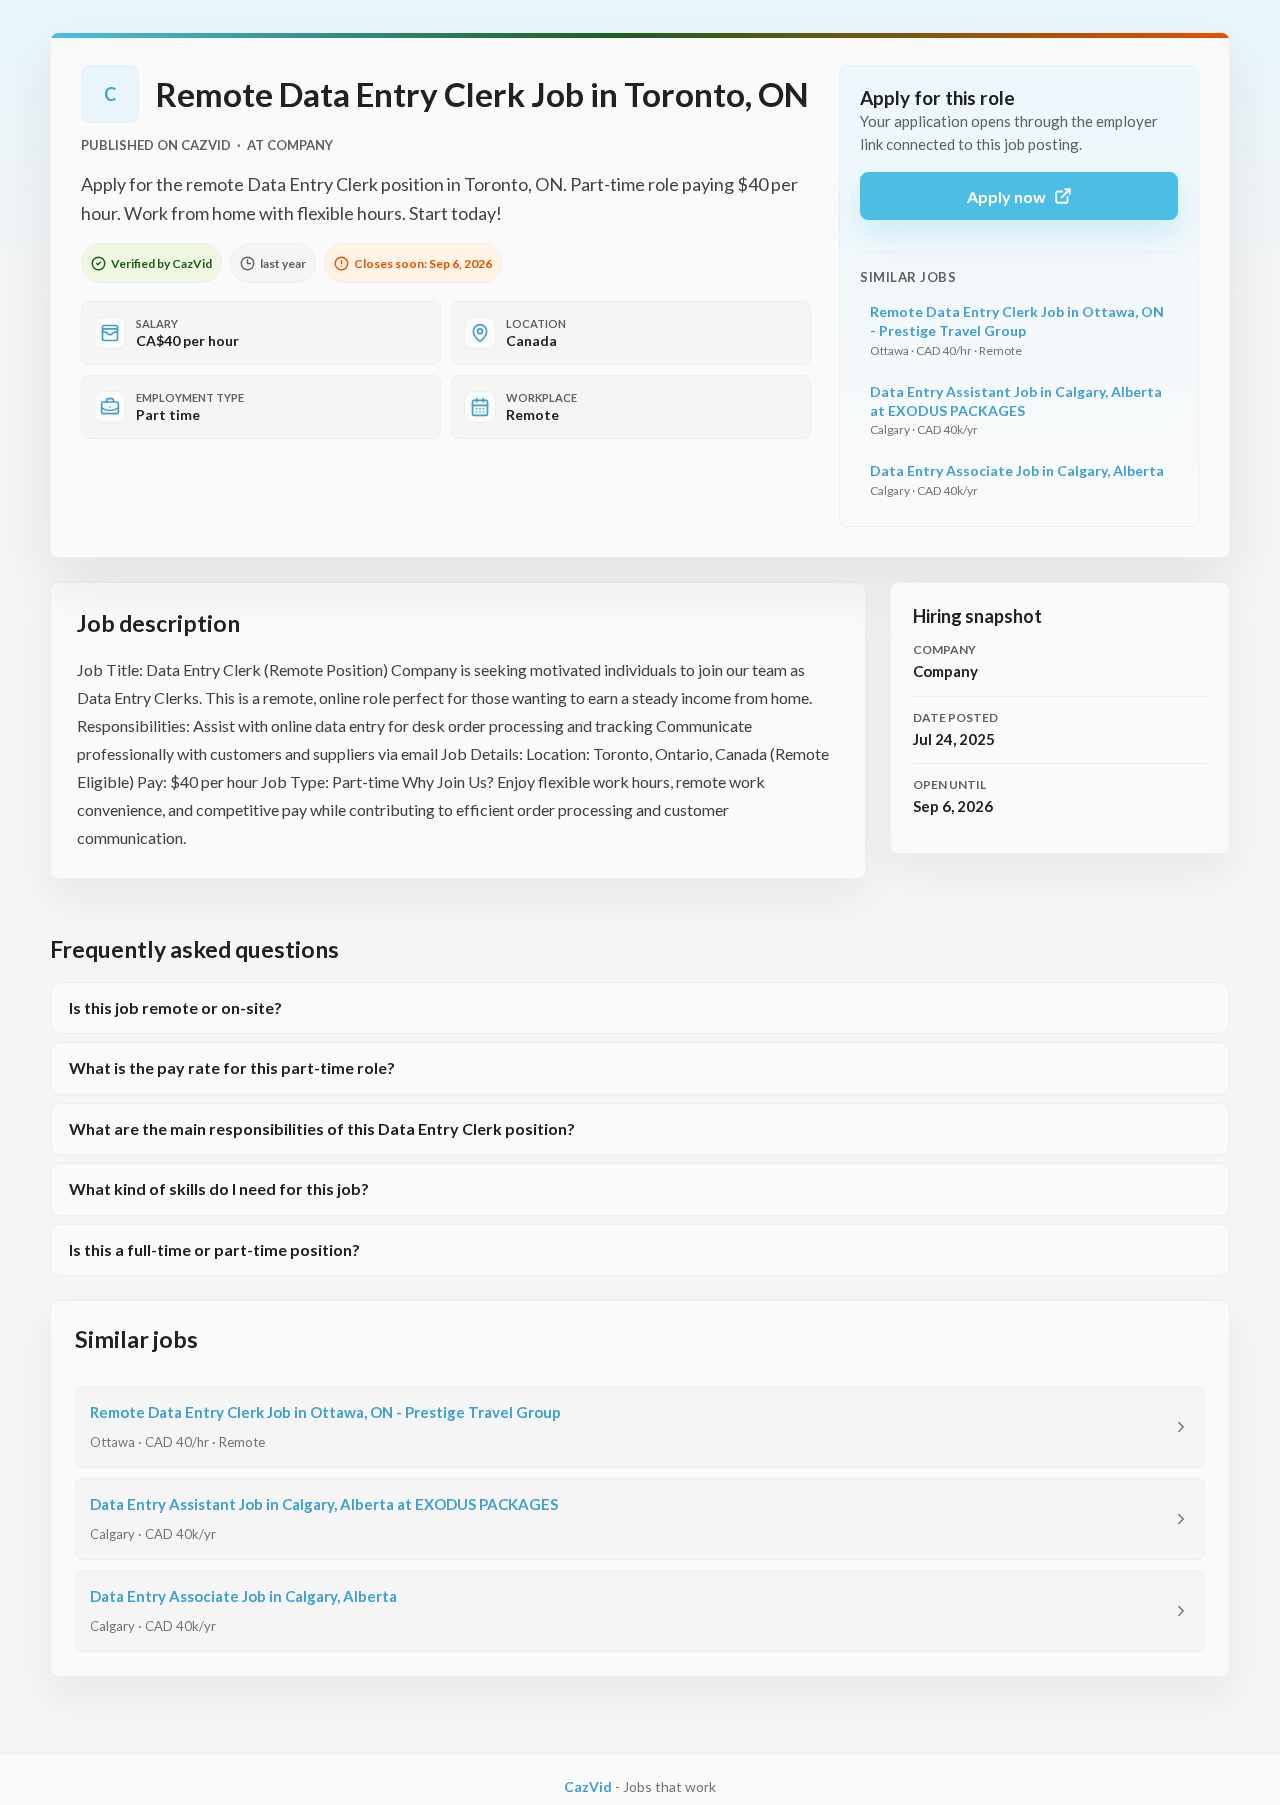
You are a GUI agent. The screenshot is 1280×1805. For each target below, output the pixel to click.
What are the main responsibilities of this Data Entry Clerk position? (322, 1128)
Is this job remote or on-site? (175, 1007)
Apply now (1006, 196)
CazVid (588, 1786)
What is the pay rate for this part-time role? (232, 1067)
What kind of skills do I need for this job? (219, 1188)
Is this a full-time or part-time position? (214, 1249)
